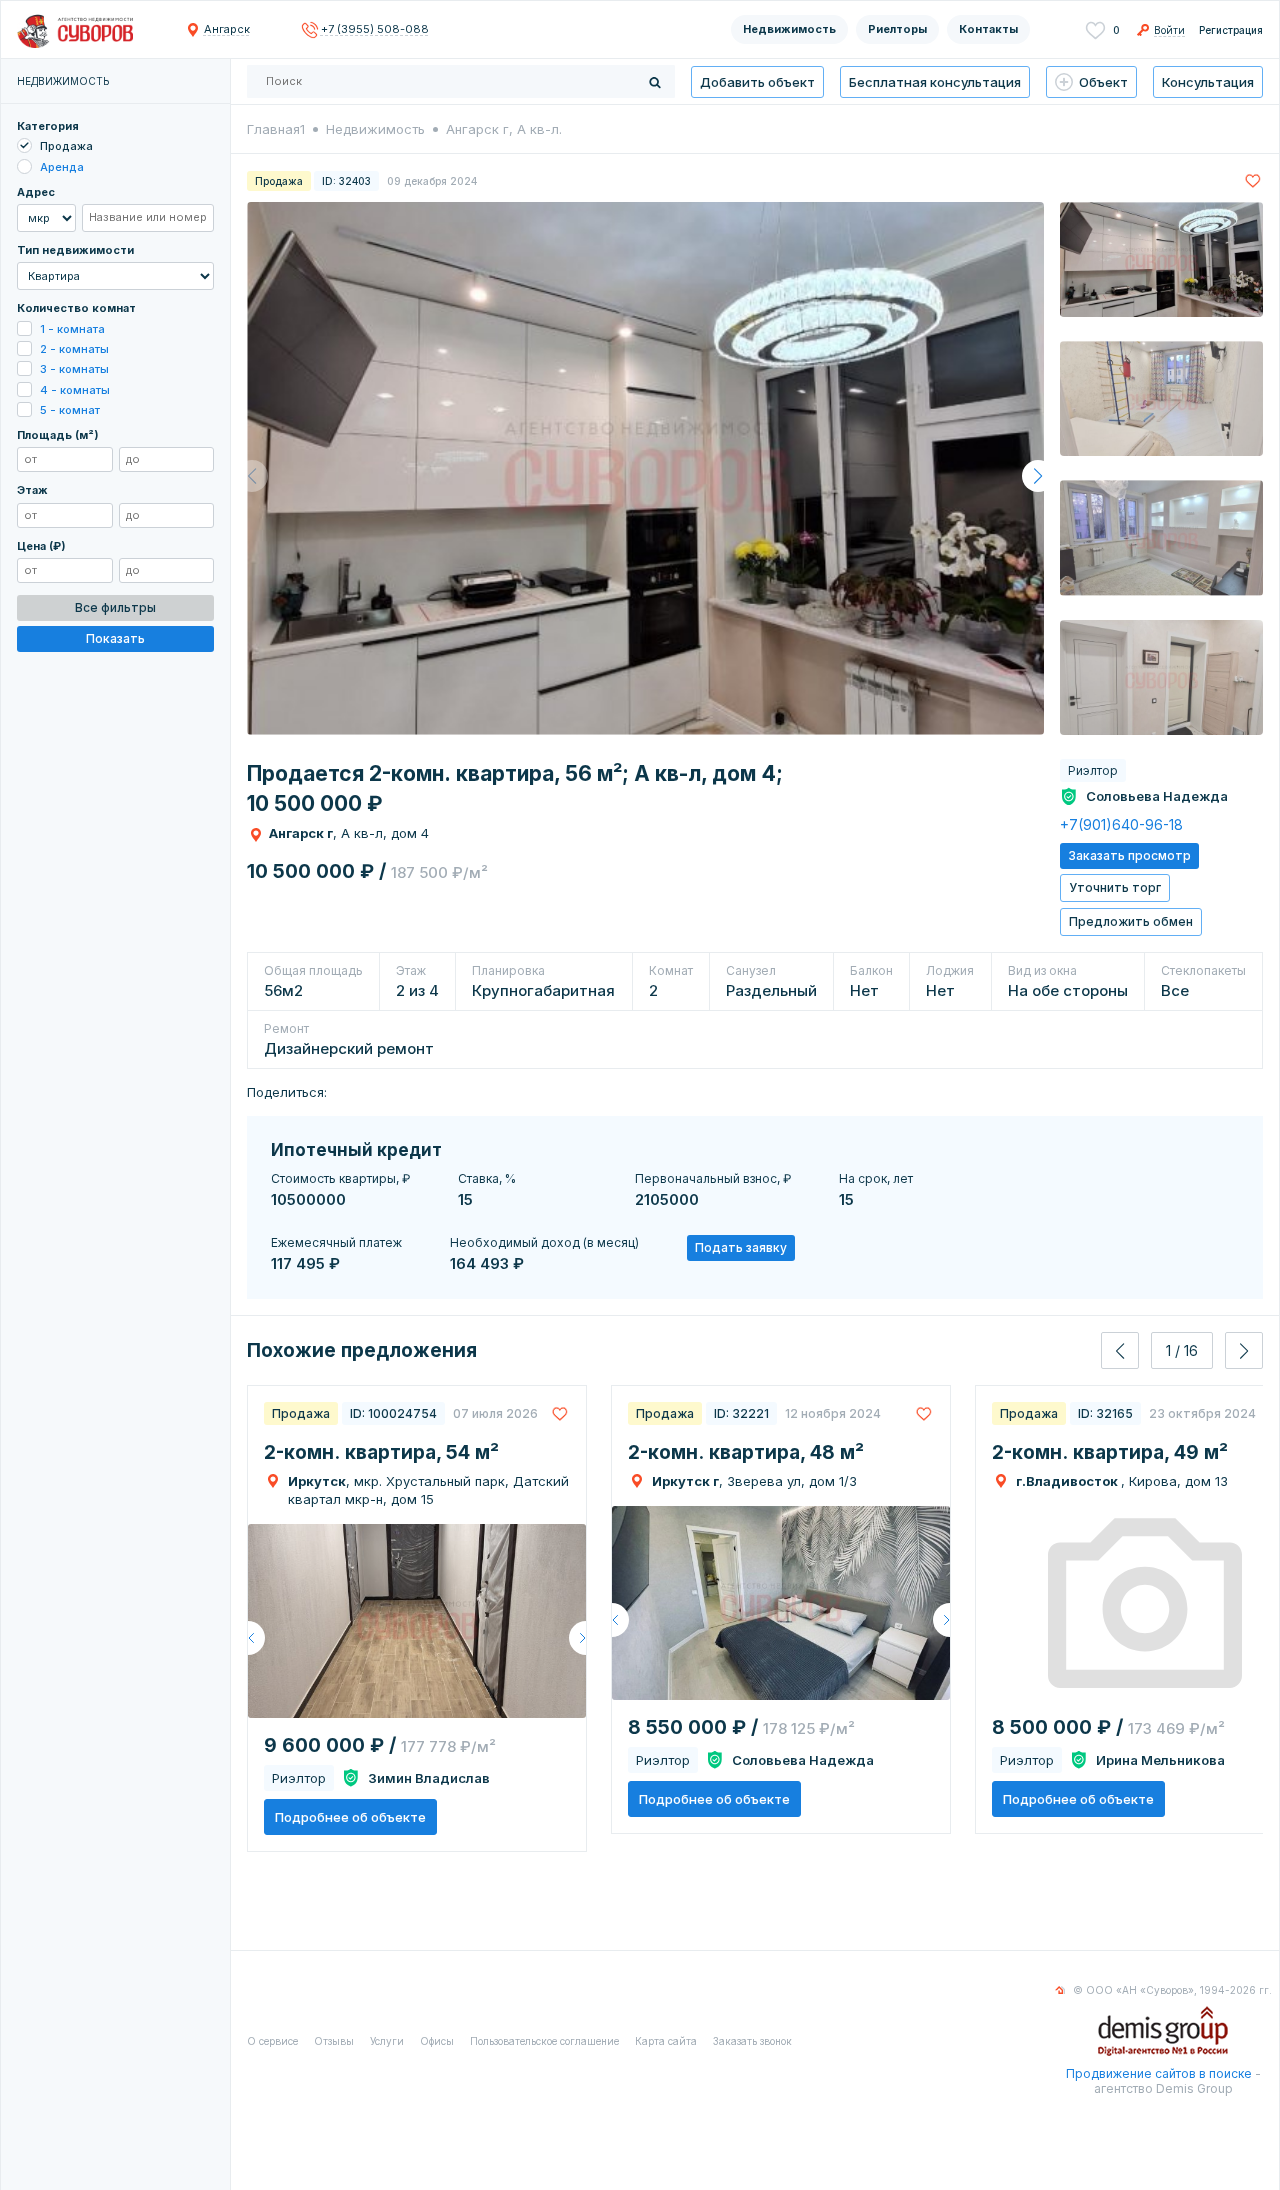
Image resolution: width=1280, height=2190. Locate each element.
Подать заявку (741, 1247)
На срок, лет (876, 1178)
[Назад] (256, 1638)
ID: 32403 (346, 181)
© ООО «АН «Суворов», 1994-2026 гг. (1172, 1990)
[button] (1038, 476)
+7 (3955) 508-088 (375, 29)
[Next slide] (1244, 1350)
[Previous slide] (1120, 1350)
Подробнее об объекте (350, 1817)
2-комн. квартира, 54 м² (381, 1452)
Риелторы (897, 29)
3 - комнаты (74, 370)
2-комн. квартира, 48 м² (746, 1452)
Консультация (1208, 82)
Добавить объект (757, 82)
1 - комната (72, 329)
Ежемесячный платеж (336, 1242)
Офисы (437, 2041)
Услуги (387, 2041)
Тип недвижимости (75, 250)
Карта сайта (666, 2041)
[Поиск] (655, 81)
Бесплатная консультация (935, 82)
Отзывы (334, 2041)
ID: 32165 (1105, 1413)
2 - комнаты (74, 349)
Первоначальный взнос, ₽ (713, 1178)
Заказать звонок (752, 2041)
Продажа (66, 147)
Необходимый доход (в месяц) (544, 1242)
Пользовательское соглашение (544, 2041)
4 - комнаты (75, 390)
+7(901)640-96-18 (1121, 824)
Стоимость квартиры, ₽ (340, 1178)
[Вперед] (577, 1638)
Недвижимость (789, 29)
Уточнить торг (1115, 887)
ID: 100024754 (393, 1413)
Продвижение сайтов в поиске (1159, 2073)
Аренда (62, 167)
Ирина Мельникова (1160, 1760)
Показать (115, 639)
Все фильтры (115, 607)
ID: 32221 (741, 1413)
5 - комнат (70, 410)
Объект (1103, 82)
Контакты (988, 29)
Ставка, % (487, 1178)
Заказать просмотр (1129, 855)
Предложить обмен (1131, 921)
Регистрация (1231, 30)
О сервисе (272, 2041)
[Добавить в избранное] (1252, 180)
